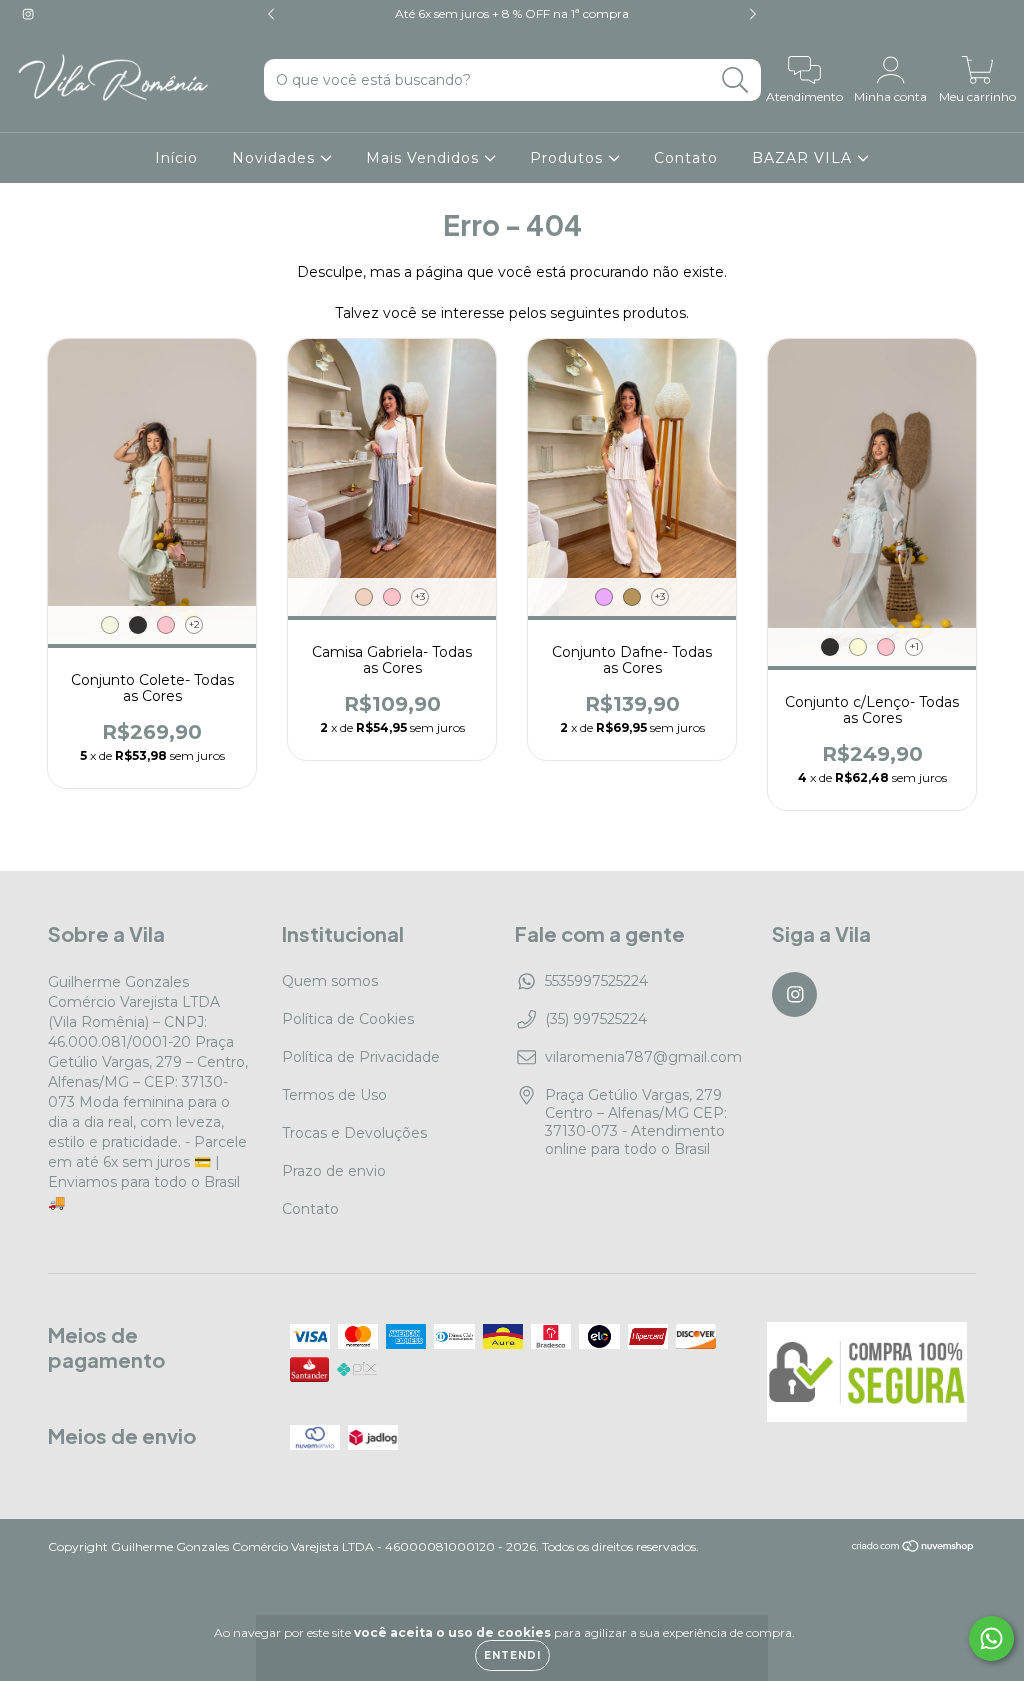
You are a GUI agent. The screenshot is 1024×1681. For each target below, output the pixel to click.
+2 (194, 624)
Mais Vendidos (425, 158)
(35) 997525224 (596, 1019)
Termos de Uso (334, 1095)
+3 (420, 596)
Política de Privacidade (361, 1057)
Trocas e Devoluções (354, 1133)
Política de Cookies (348, 1019)
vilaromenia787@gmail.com (643, 1057)
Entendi (512, 1655)
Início (176, 158)
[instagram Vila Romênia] (28, 14)
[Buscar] (735, 80)
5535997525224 (596, 981)
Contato (686, 158)
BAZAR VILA (804, 158)
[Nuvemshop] (913, 1547)
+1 (914, 646)
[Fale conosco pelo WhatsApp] (991, 1638)
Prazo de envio (334, 1171)
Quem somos (330, 981)
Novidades (276, 158)
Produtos (569, 158)
